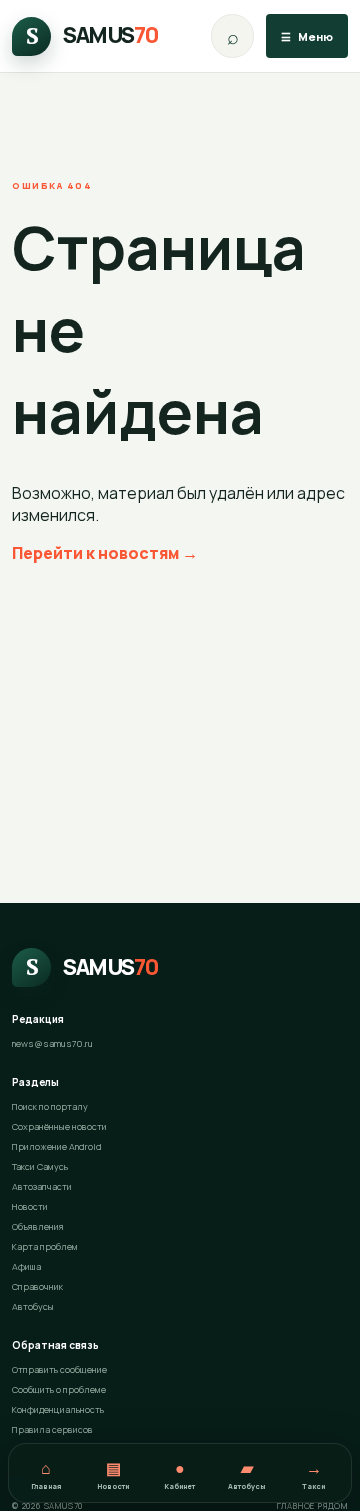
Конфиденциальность (58, 1409)
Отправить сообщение (59, 1369)
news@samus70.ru (52, 1043)
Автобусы (33, 1306)
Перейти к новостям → (105, 553)
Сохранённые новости (59, 1126)
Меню (307, 36)
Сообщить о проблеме (59, 1389)
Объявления (38, 1226)
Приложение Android (57, 1146)
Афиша (26, 1266)
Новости (30, 1206)
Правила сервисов (52, 1429)
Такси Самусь (40, 1166)
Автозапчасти (42, 1186)
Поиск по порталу (50, 1106)
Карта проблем (45, 1246)
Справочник (37, 1286)
